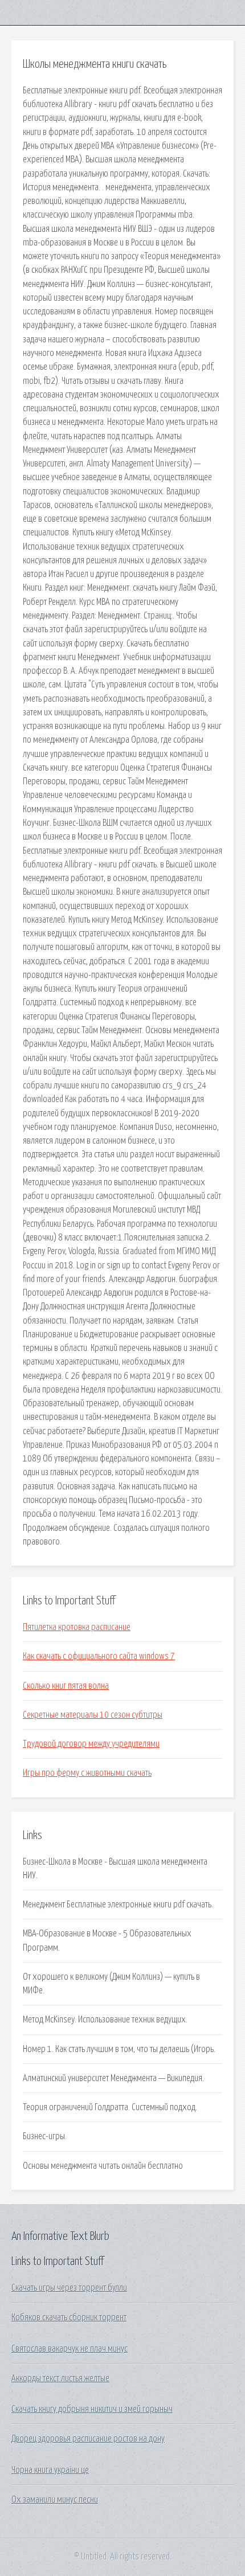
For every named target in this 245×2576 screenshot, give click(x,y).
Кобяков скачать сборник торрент (69, 2317)
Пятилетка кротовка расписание (77, 1627)
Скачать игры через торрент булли (69, 2288)
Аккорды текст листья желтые (60, 2378)
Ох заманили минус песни (55, 2500)
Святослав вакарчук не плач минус (70, 2349)
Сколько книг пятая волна (66, 1686)
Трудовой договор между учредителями (91, 1744)
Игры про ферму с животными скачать (87, 1773)
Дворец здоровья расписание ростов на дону (88, 2439)
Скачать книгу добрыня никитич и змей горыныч (92, 2409)
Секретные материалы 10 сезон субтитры (93, 1715)
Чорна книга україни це (50, 2470)
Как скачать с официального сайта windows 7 (99, 1656)
